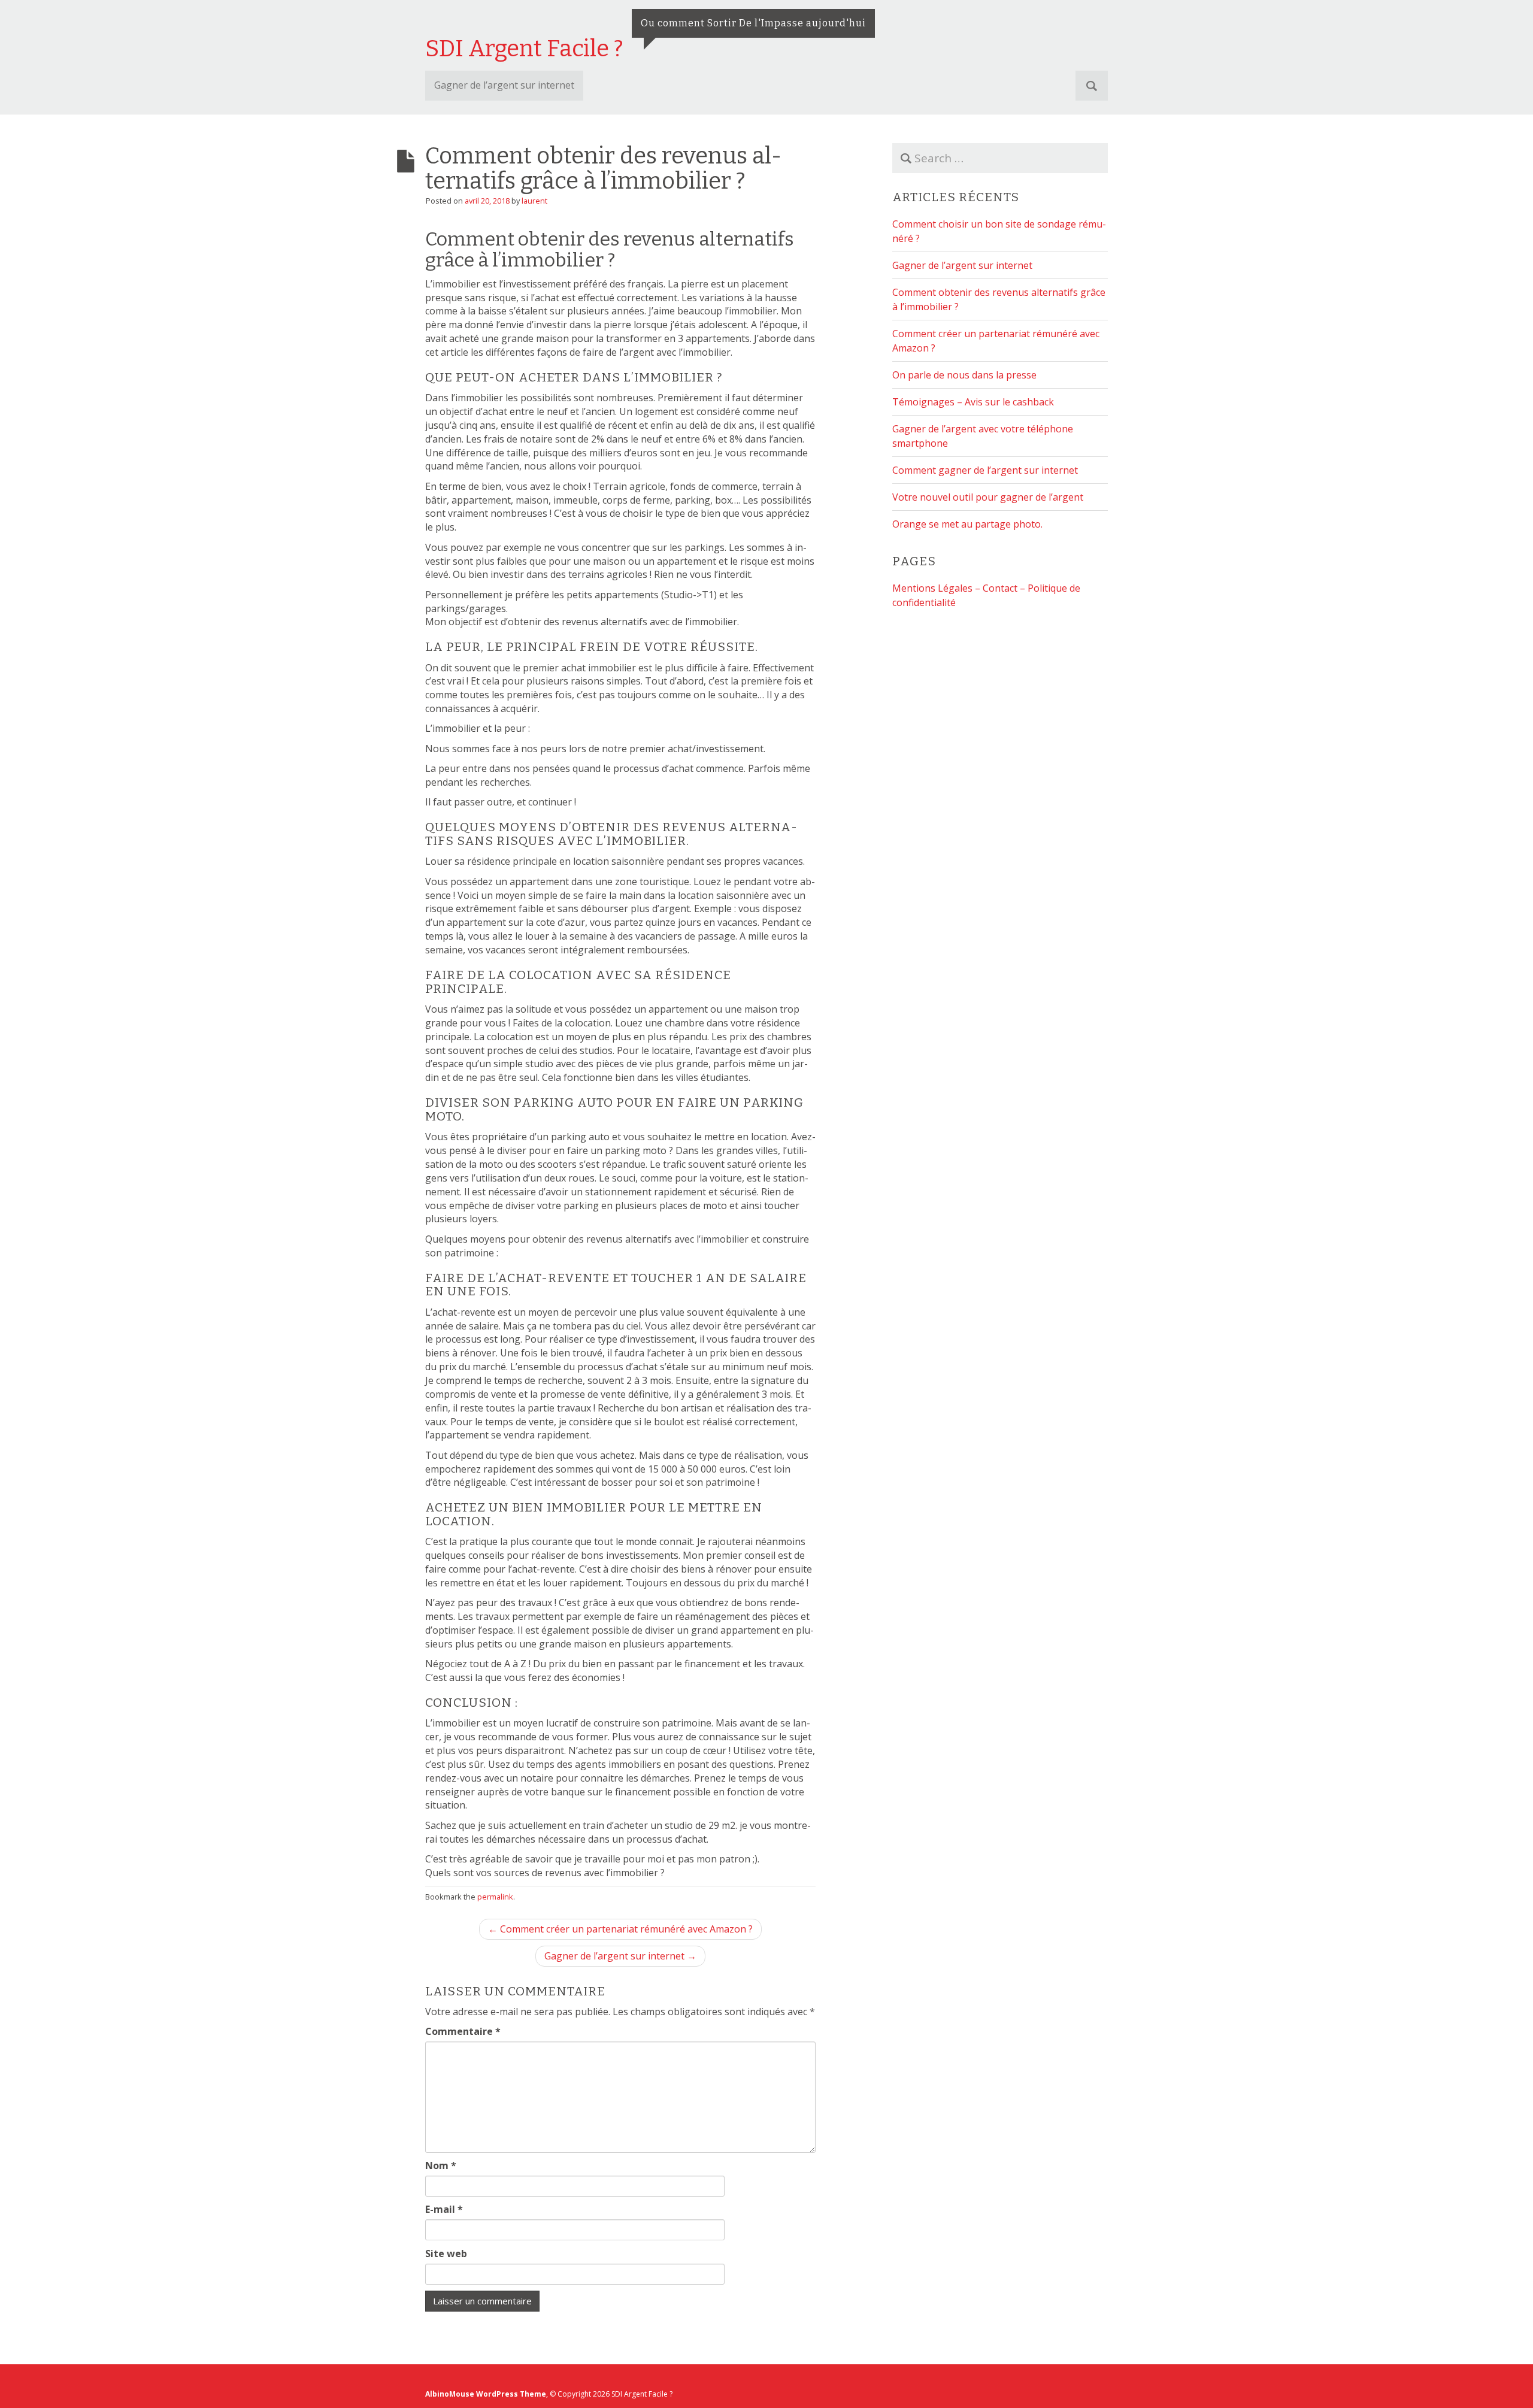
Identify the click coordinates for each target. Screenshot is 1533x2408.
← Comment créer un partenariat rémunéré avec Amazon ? (620, 1929)
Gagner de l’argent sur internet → (620, 1956)
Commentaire (463, 2031)
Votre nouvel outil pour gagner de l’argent (988, 497)
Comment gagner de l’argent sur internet (985, 470)
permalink (495, 1897)
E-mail (444, 2209)
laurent (534, 201)
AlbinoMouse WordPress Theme (486, 2394)
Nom (441, 2165)
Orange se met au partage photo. (967, 524)
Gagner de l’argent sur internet (504, 85)
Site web (446, 2253)
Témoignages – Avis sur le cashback (973, 402)
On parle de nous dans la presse (964, 375)
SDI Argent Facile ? (524, 49)
